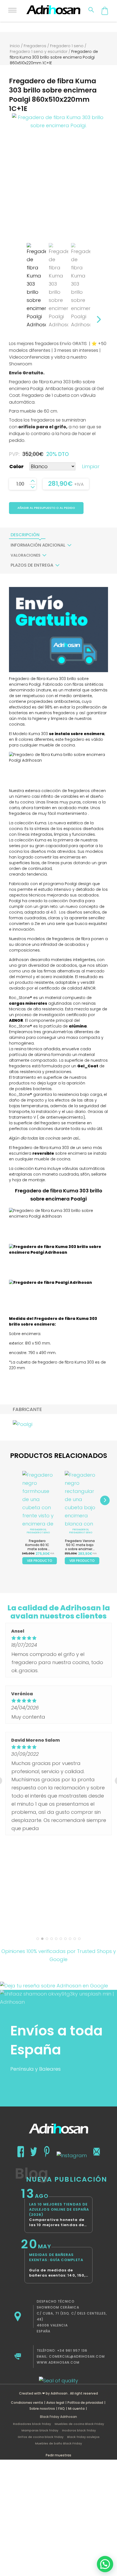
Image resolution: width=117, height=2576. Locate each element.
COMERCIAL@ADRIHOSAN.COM (77, 2356)
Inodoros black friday (79, 2430)
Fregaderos (35, 46)
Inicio (15, 46)
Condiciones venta (27, 2403)
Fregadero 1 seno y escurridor (39, 52)
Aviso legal (55, 2403)
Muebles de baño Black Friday (59, 2443)
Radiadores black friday (32, 2424)
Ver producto (40, 1561)
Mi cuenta (76, 2409)
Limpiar (91, 466)
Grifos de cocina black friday (41, 2437)
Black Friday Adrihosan (59, 2417)
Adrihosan (59, 2393)
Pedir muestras (59, 2455)
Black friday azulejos (83, 2437)
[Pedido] (105, 11)
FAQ (61, 2409)
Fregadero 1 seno (67, 46)
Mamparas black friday (40, 2430)
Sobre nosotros (42, 2409)
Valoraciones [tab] (25, 555)
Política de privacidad (85, 2403)
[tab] (25, 535)
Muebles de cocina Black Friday (79, 2424)
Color (16, 466)
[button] (105, 2564)
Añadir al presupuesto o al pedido (46, 508)
